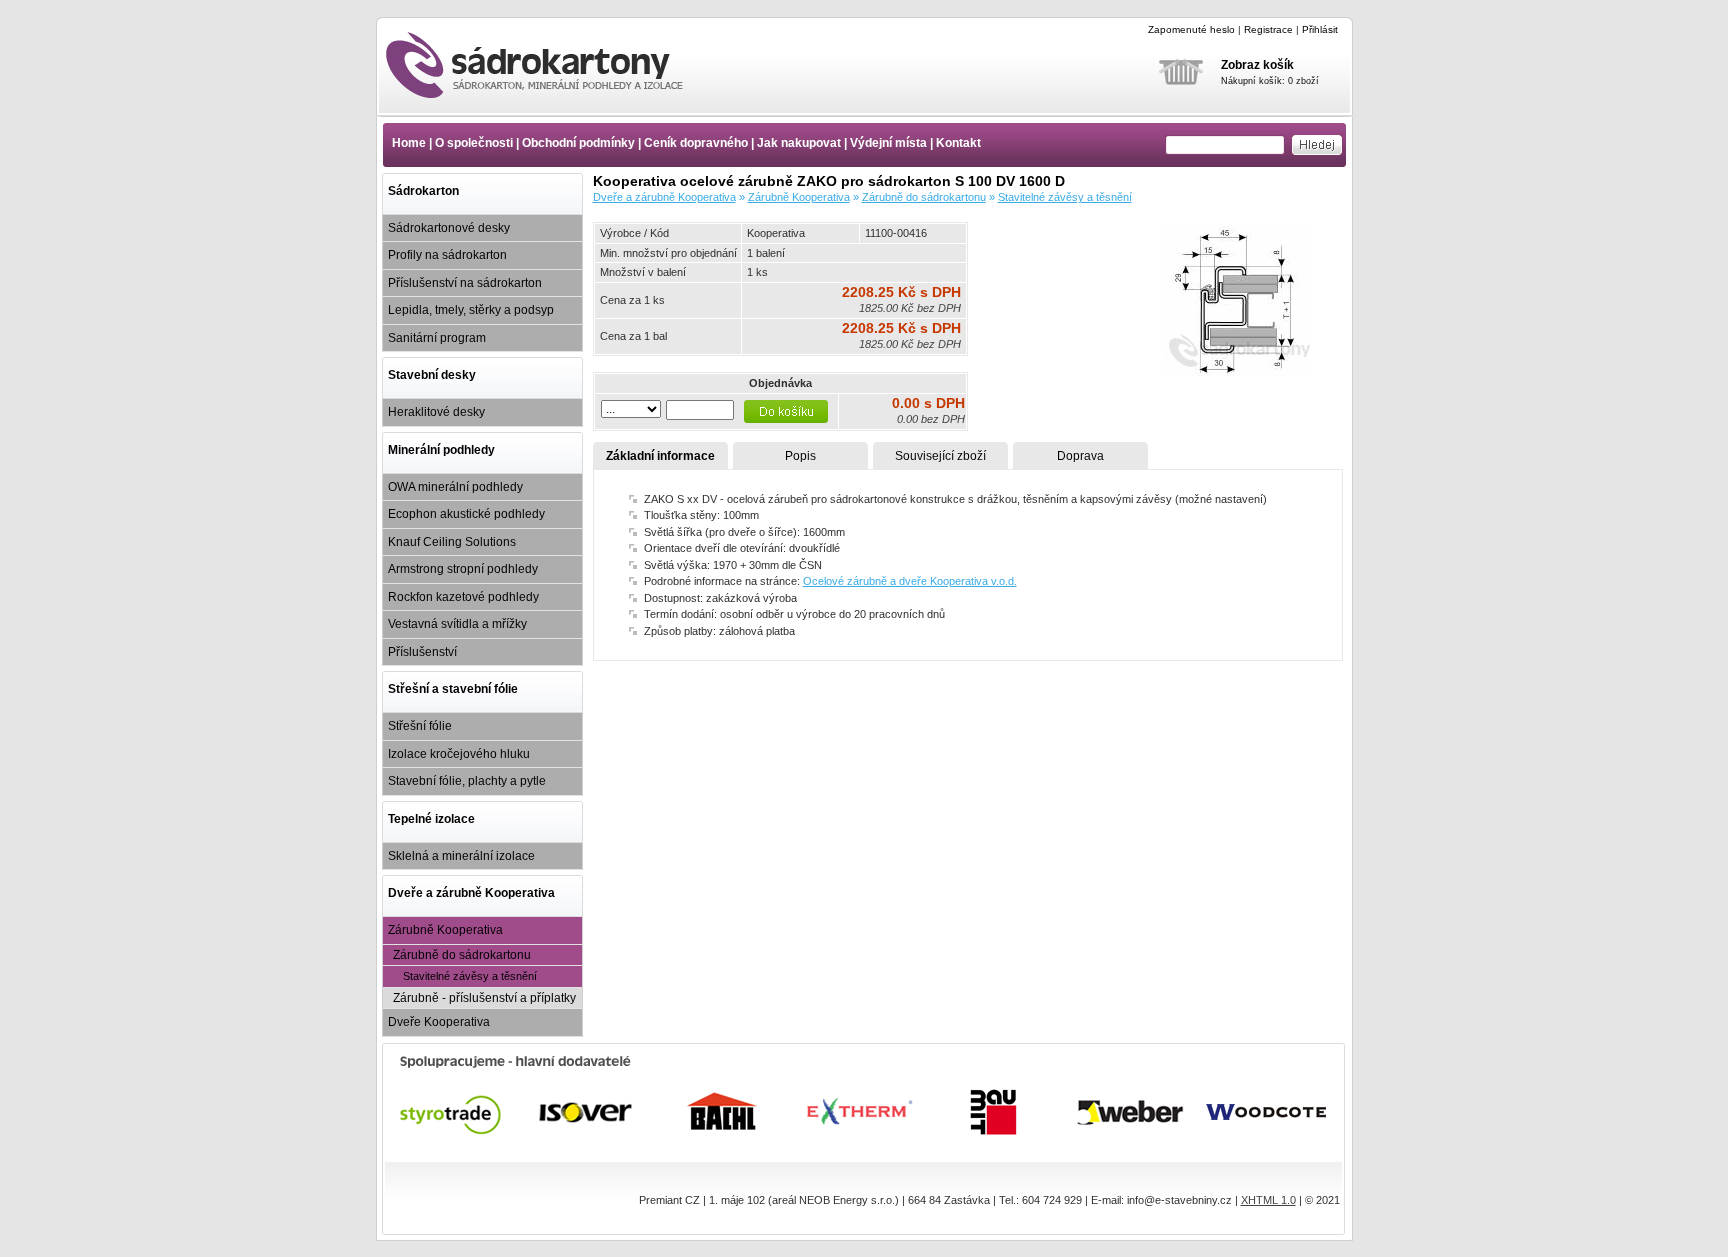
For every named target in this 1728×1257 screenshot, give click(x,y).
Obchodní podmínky (578, 143)
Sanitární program (437, 338)
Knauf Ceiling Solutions (452, 542)
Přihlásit (1320, 29)
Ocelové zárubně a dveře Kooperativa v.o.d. (910, 581)
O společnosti (474, 143)
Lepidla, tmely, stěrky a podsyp (471, 310)
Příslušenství (422, 652)
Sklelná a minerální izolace (461, 856)
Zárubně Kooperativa (445, 930)
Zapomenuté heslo (1191, 29)
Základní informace (660, 456)
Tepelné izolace (431, 819)
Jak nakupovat (799, 143)
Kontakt (958, 143)
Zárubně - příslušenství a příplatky (484, 998)
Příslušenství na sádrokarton (465, 283)
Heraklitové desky (436, 412)
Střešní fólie (420, 726)
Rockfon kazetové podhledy (463, 597)
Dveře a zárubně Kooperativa (471, 893)
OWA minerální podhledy (455, 487)
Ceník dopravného (696, 143)
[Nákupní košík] (1181, 98)
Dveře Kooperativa (439, 1022)
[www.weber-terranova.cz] (1131, 1112)
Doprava (1080, 456)
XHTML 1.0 (1268, 1200)
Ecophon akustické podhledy (466, 514)
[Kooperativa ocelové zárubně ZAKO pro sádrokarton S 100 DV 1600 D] (1238, 372)
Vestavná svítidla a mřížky (457, 624)
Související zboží (940, 456)
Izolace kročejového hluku (459, 754)
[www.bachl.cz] (723, 1112)
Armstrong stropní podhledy (463, 569)
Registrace (1268, 29)
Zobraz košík (1257, 65)
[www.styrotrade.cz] (451, 1112)
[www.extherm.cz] (859, 1112)
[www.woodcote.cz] (1267, 1112)
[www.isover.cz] (587, 1112)
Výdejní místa (888, 143)
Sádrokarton (423, 191)
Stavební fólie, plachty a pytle (467, 781)
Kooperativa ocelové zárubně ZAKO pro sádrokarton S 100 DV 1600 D (552, 65)
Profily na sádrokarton (447, 255)
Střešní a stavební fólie (453, 689)
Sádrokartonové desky (449, 228)
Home (409, 143)
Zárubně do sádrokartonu (462, 955)
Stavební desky (432, 375)
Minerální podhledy (441, 450)
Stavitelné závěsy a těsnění (470, 976)
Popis (800, 456)
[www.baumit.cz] (995, 1112)
